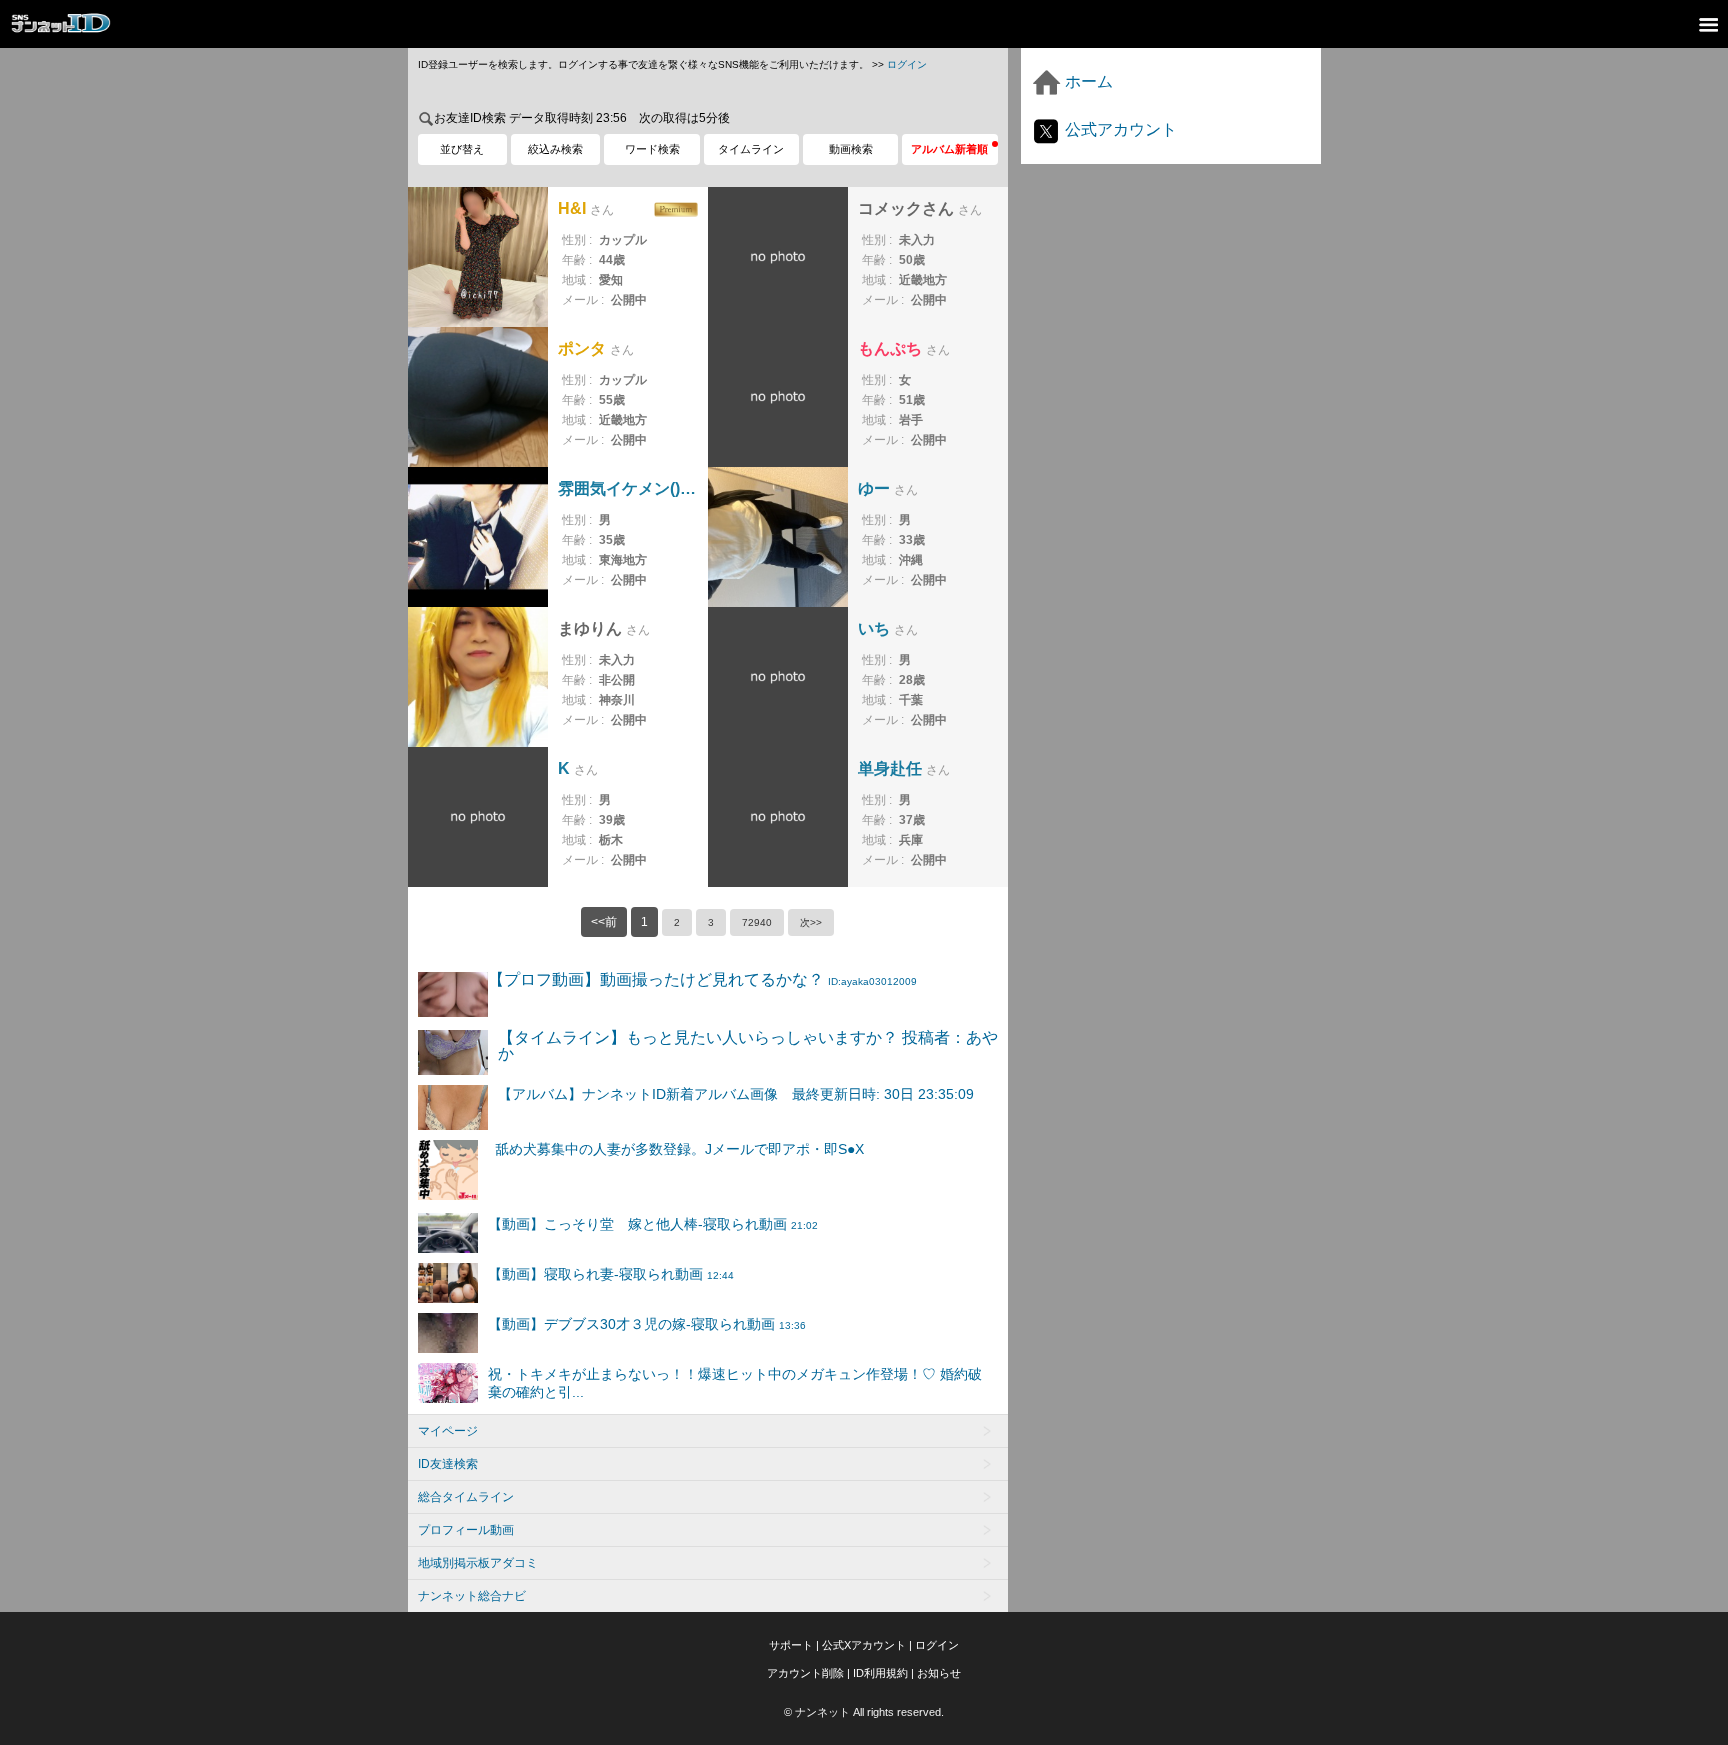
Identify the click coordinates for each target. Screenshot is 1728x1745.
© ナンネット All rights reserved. (864, 1712)
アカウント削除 (805, 1673)
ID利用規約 (880, 1673)
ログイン (907, 64)
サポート (791, 1645)
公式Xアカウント (864, 1645)
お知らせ (939, 1673)
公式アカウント (1119, 129)
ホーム (1087, 81)
